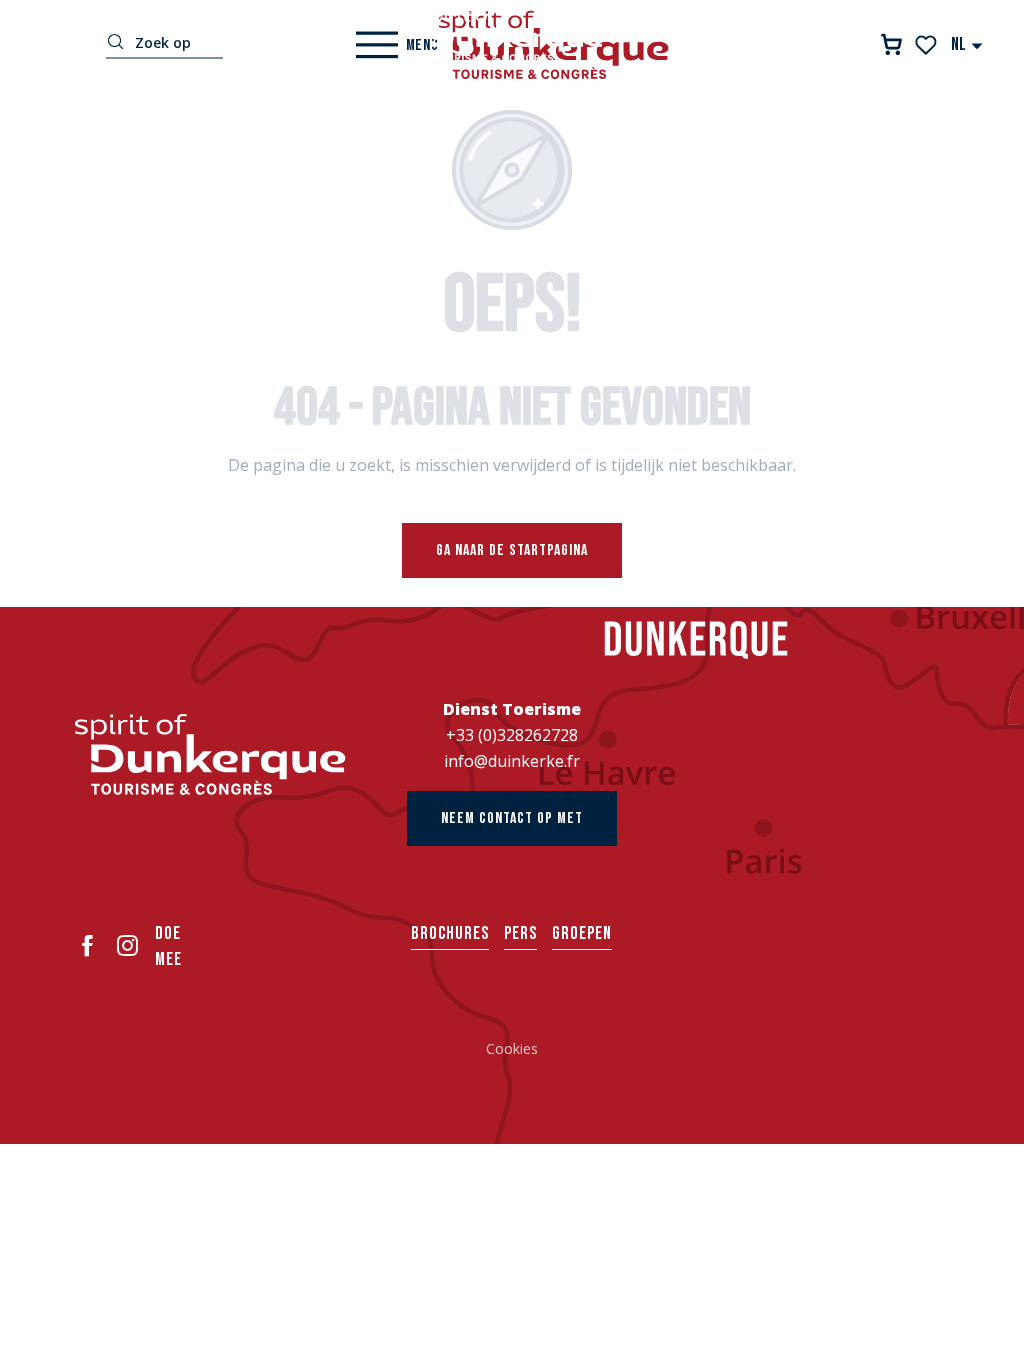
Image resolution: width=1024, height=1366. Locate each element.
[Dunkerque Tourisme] (512, 35)
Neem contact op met (512, 818)
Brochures (450, 933)
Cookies (512, 1048)
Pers (520, 933)
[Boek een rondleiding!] (891, 44)
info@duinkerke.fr (512, 761)
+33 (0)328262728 (512, 735)
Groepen (582, 933)
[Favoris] (927, 45)
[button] (967, 44)
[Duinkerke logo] (210, 754)
